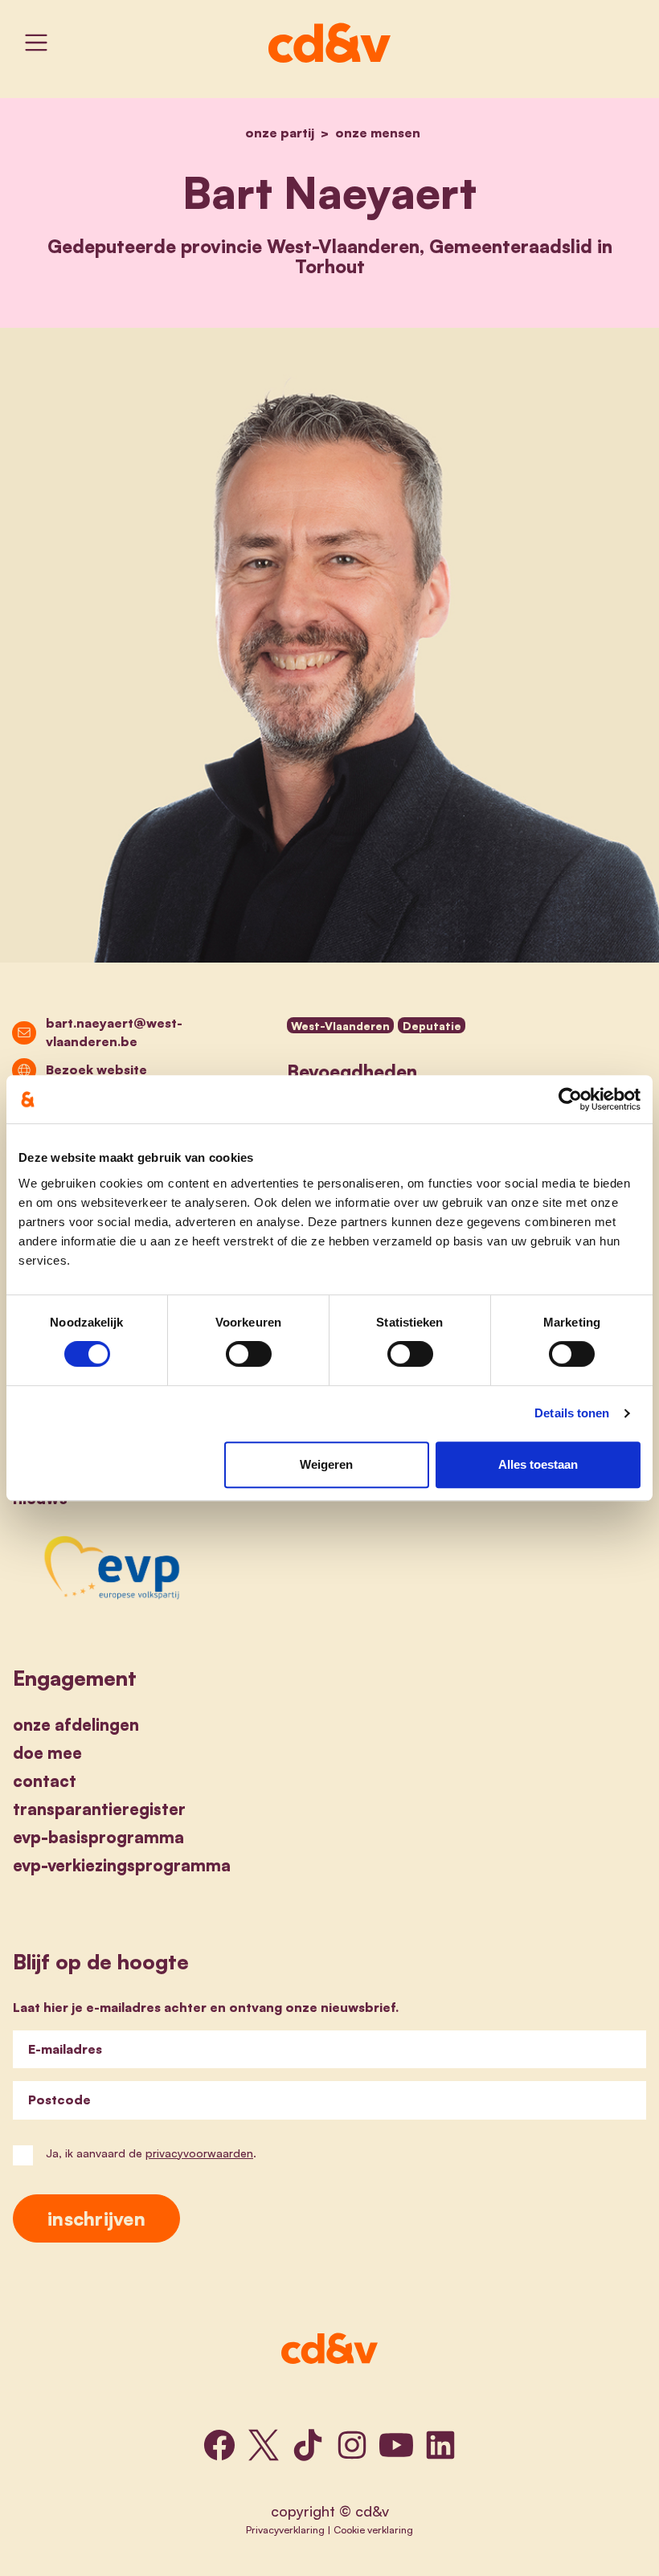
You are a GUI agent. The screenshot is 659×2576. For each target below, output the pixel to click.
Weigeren (326, 1464)
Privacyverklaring (285, 2529)
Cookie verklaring (373, 2529)
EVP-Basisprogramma (98, 1837)
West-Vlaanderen (340, 1026)
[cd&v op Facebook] (219, 2445)
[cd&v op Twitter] (264, 2445)
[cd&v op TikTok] (308, 2445)
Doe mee (47, 1753)
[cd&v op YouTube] (396, 2445)
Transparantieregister (99, 1809)
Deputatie (432, 1026)
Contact (45, 1781)
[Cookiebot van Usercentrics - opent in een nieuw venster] (570, 1099)
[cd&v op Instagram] (352, 2445)
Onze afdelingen (76, 1725)
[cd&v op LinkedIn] (440, 2445)
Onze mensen (378, 133)
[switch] (249, 1354)
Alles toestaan (538, 1464)
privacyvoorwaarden (199, 2153)
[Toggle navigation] (36, 43)
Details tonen (572, 1413)
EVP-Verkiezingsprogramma (122, 1865)
